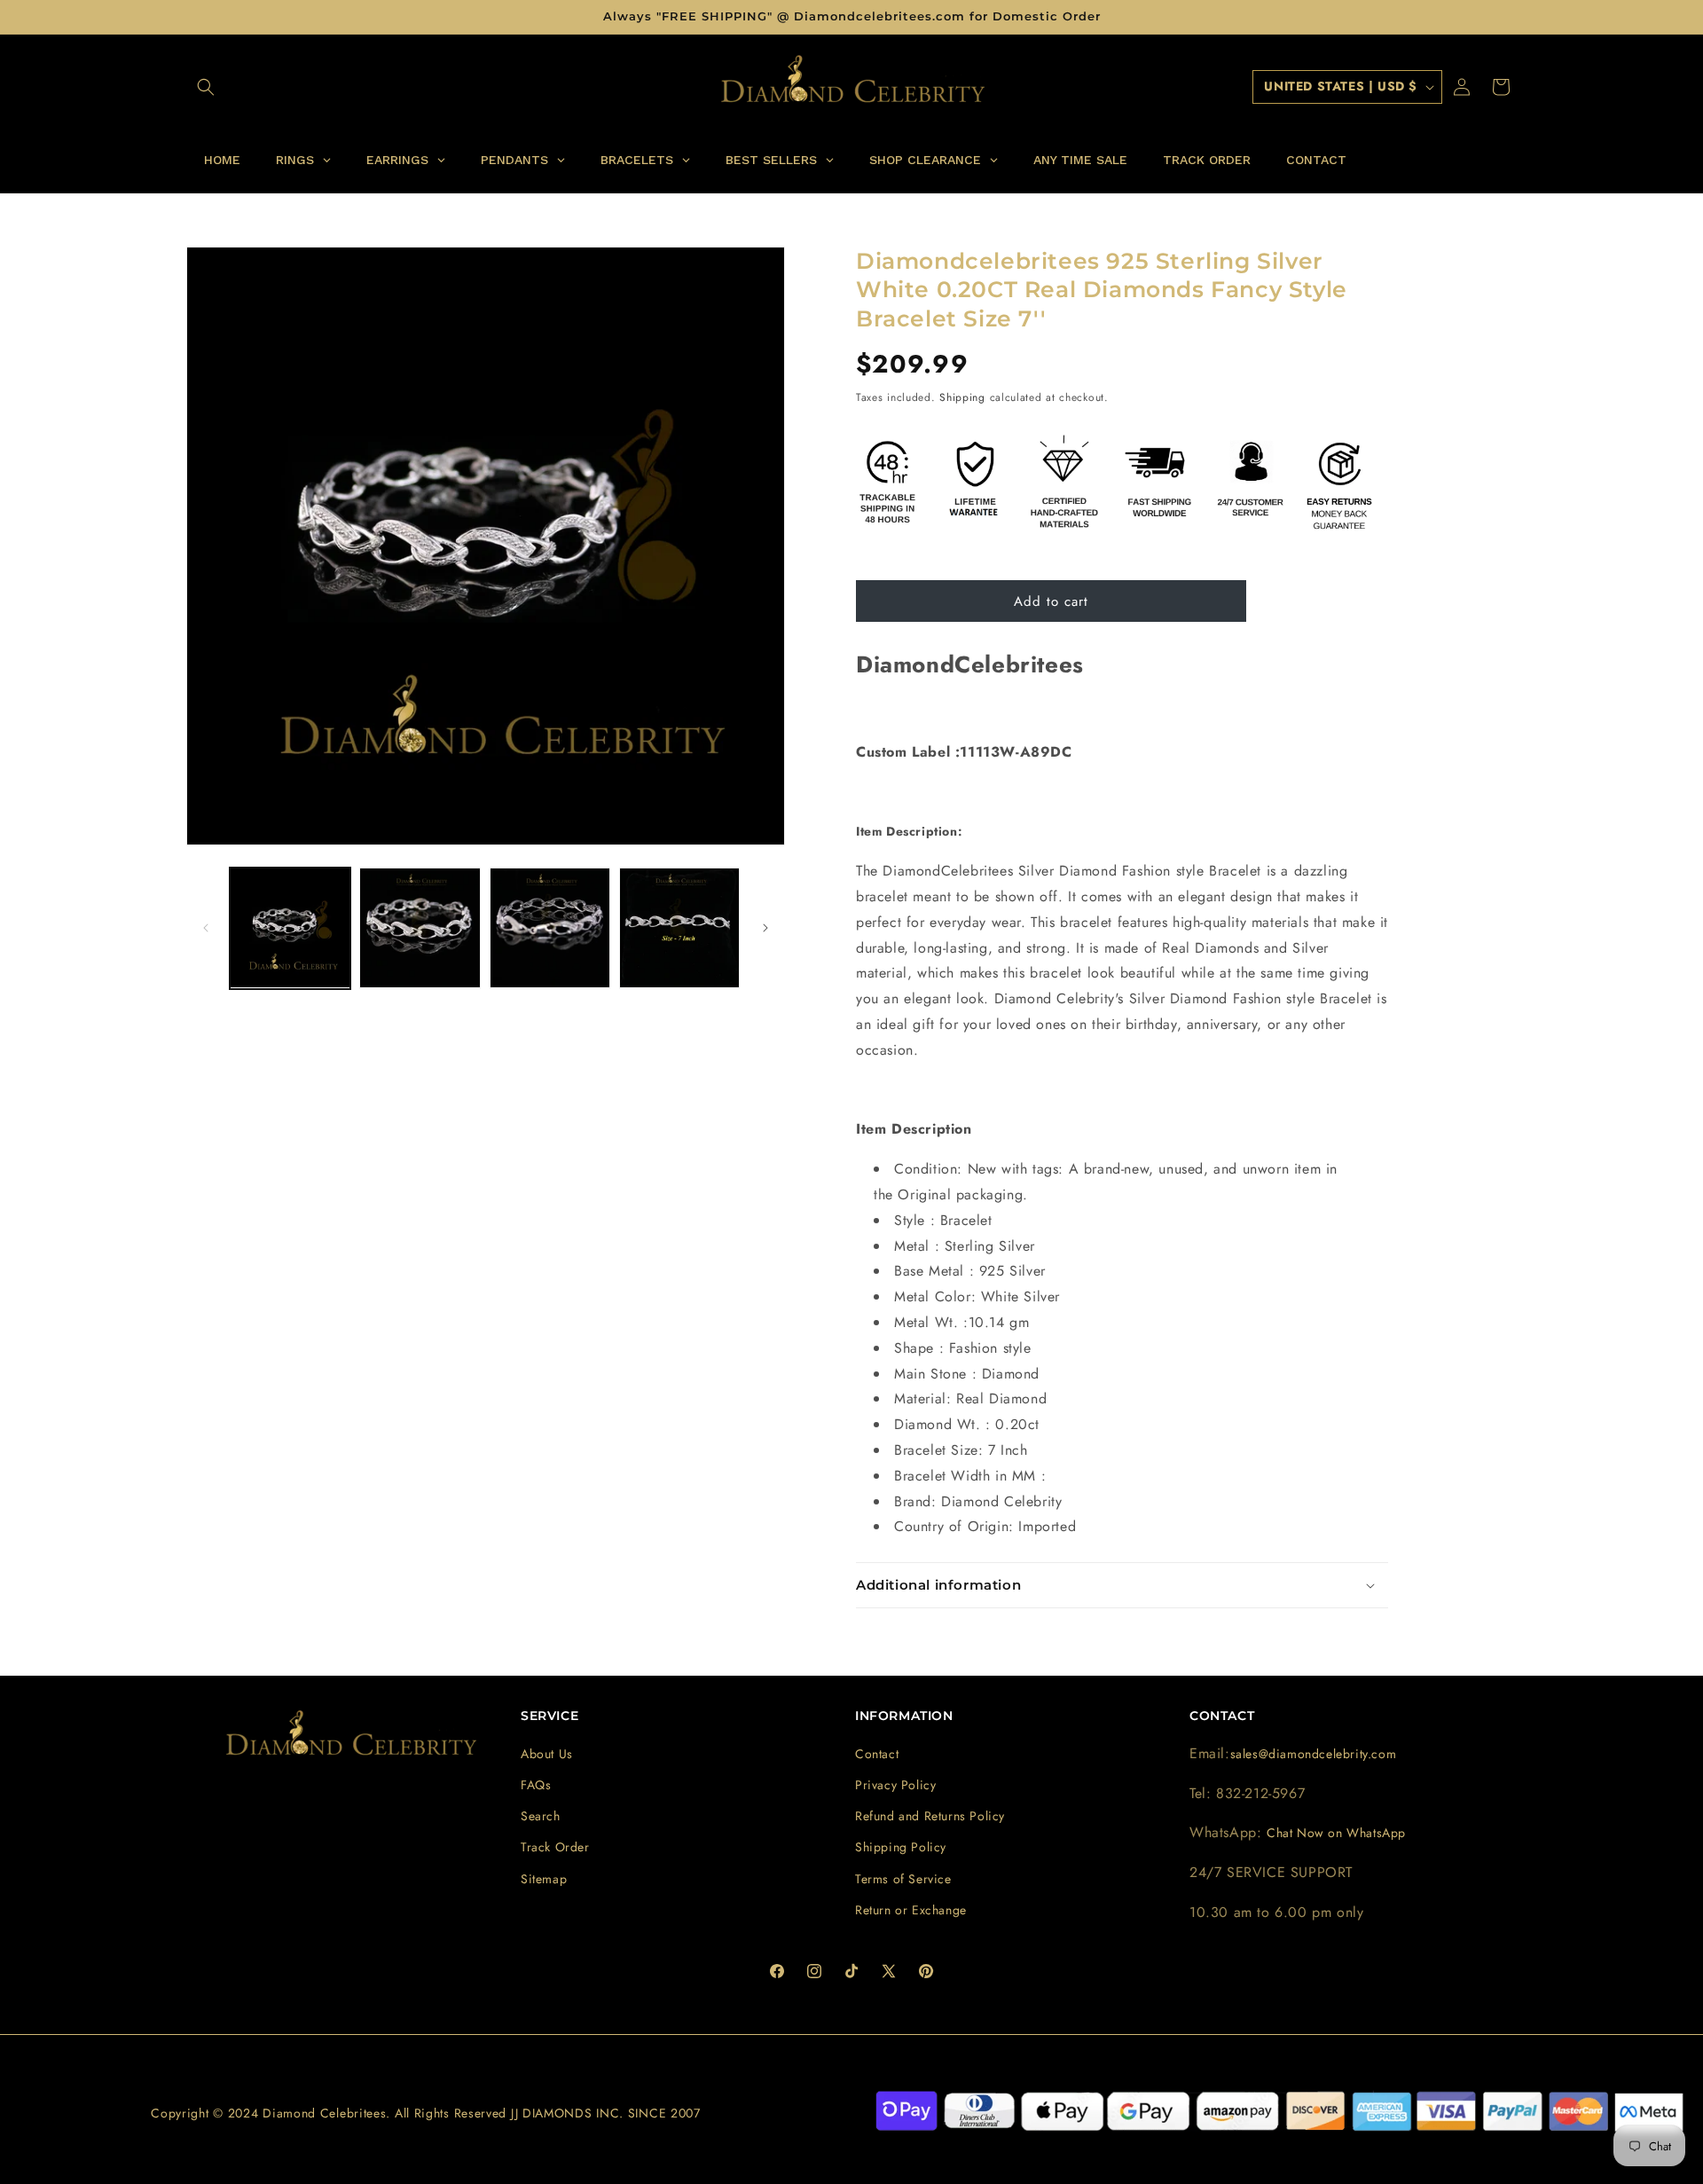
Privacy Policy (895, 1785)
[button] (206, 87)
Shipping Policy (901, 1847)
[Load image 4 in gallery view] (679, 928)
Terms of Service (903, 1879)
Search (541, 1816)
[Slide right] (765, 928)
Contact (877, 1754)
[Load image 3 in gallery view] (550, 928)
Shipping (962, 397)
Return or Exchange (911, 1910)
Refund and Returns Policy (930, 1816)
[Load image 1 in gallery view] (290, 928)
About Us (547, 1754)
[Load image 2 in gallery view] (420, 928)
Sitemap (544, 1879)
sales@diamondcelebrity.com (1314, 1754)
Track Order (555, 1847)
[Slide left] (206, 928)
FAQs (536, 1785)
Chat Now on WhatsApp (1336, 1833)
